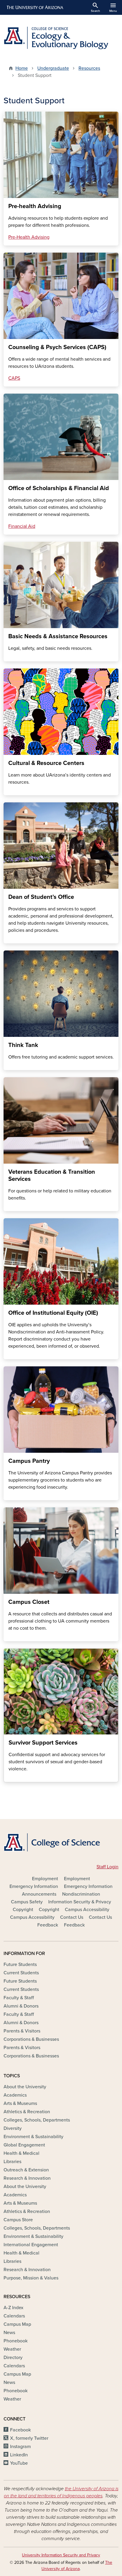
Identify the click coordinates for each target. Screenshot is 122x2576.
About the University (25, 2087)
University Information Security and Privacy (61, 2555)
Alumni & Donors (21, 2006)
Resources (89, 68)
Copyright (23, 1910)
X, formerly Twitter (29, 2438)
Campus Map (17, 2324)
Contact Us (72, 1917)
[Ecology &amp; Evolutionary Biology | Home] (61, 38)
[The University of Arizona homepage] (34, 7)
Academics (15, 2095)
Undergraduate (53, 68)
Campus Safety (27, 1902)
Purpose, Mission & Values (31, 2278)
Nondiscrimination (81, 1894)
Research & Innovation (27, 2178)
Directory (13, 2358)
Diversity (13, 2128)
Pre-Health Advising (29, 237)
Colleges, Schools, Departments (37, 2120)
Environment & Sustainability (33, 2137)
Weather (12, 2349)
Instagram (20, 2447)
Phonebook (16, 2341)
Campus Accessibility (87, 1910)
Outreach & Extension (26, 2170)
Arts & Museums (20, 2103)
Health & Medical (21, 2153)
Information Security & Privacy (80, 1902)
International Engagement (31, 2245)
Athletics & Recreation (27, 2112)
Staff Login (107, 1867)
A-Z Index (13, 2308)
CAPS (14, 378)
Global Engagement (24, 2145)
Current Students (21, 1973)
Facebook (20, 2430)
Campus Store (18, 2220)
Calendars (14, 2316)
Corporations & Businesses (31, 2039)
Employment (45, 1879)
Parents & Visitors (22, 2031)
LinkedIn (19, 2455)
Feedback (48, 1925)
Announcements (39, 1894)
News (9, 2333)
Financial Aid (22, 526)
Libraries (12, 2162)
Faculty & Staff (19, 1998)
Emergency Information (34, 1886)
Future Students (20, 1965)
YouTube (19, 2463)
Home (22, 68)
